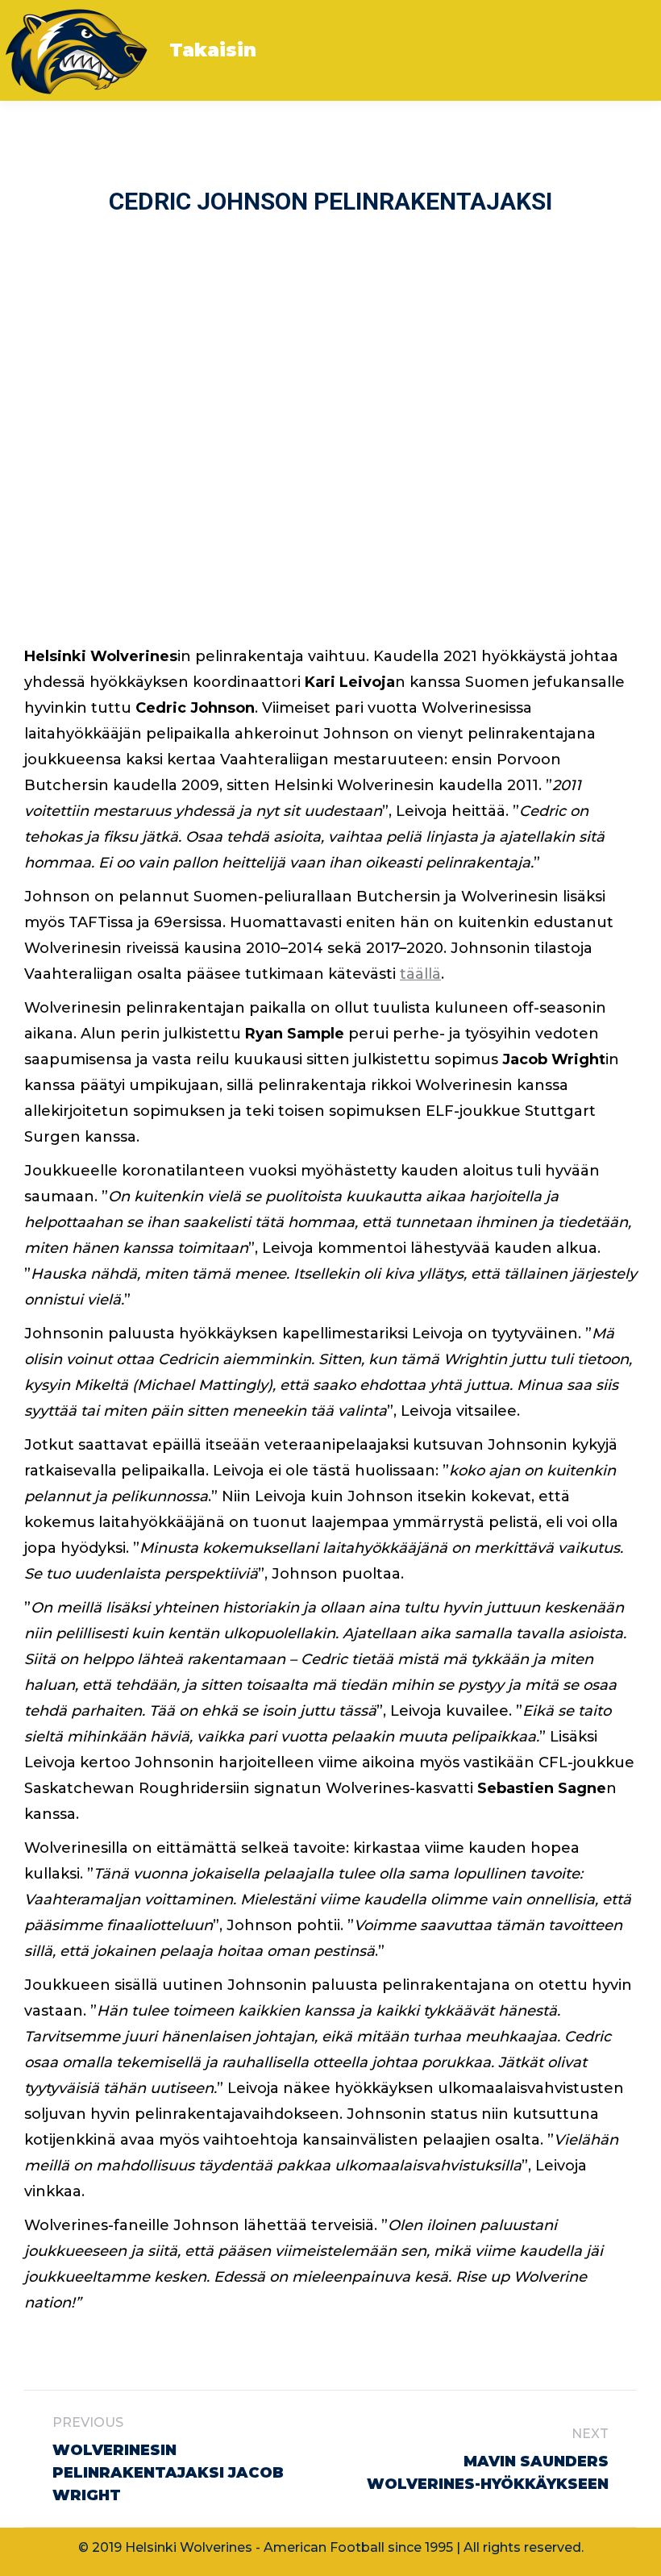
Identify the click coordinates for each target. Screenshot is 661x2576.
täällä (420, 974)
